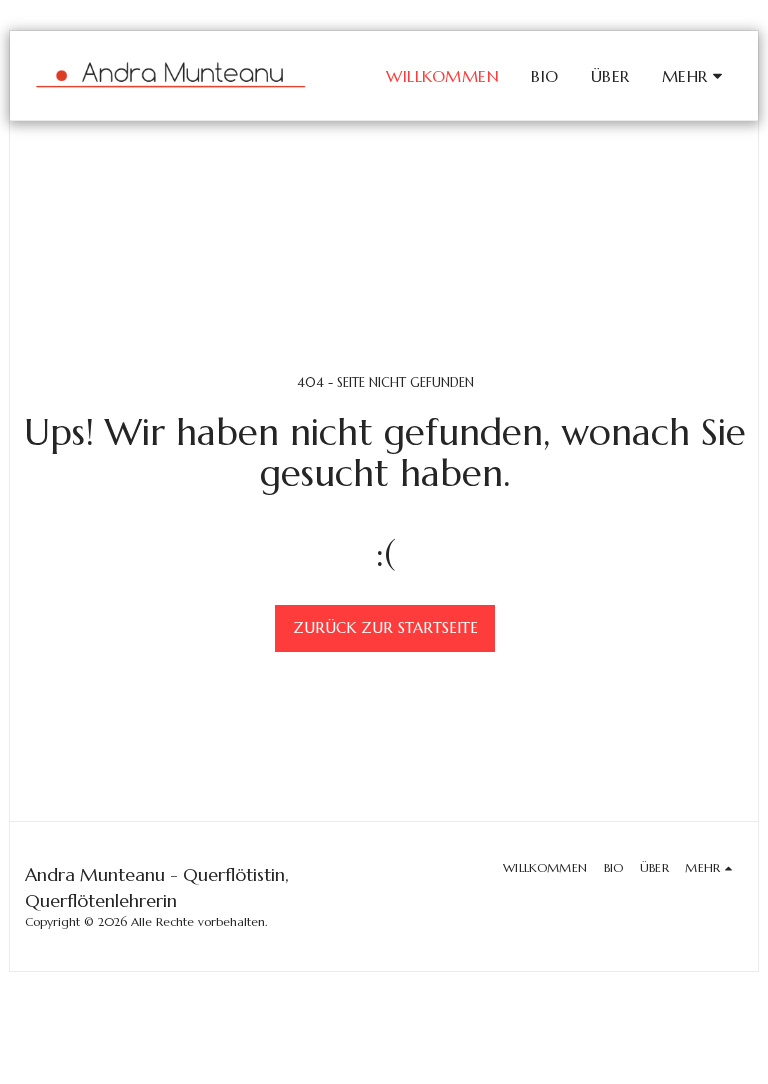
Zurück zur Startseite (385, 627)
